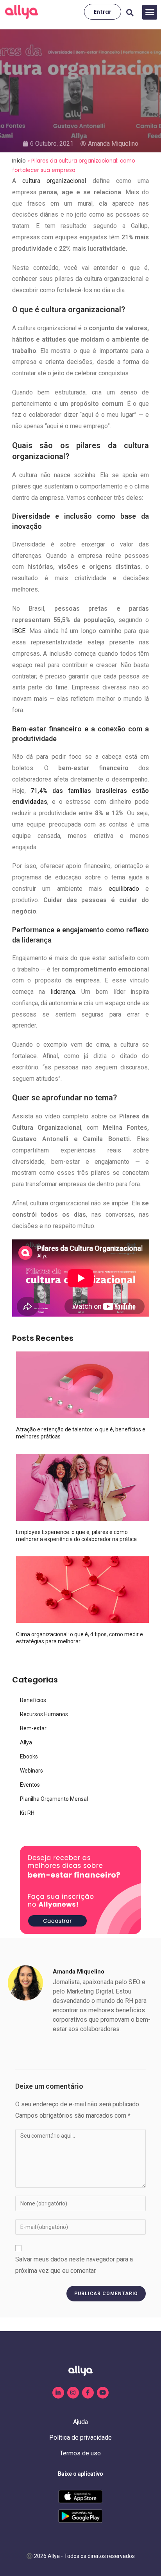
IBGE (19, 631)
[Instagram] (73, 2393)
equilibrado (124, 889)
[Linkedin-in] (58, 2393)
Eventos (30, 1785)
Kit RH (27, 1813)
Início (19, 161)
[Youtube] (103, 2393)
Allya (26, 1742)
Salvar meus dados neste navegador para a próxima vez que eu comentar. (74, 2265)
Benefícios (33, 1700)
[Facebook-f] (88, 2393)
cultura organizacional (54, 181)
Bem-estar (33, 1728)
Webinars (31, 1771)
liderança (63, 992)
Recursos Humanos (44, 1714)
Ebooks (29, 1757)
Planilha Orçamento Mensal (54, 1799)
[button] (150, 12)
